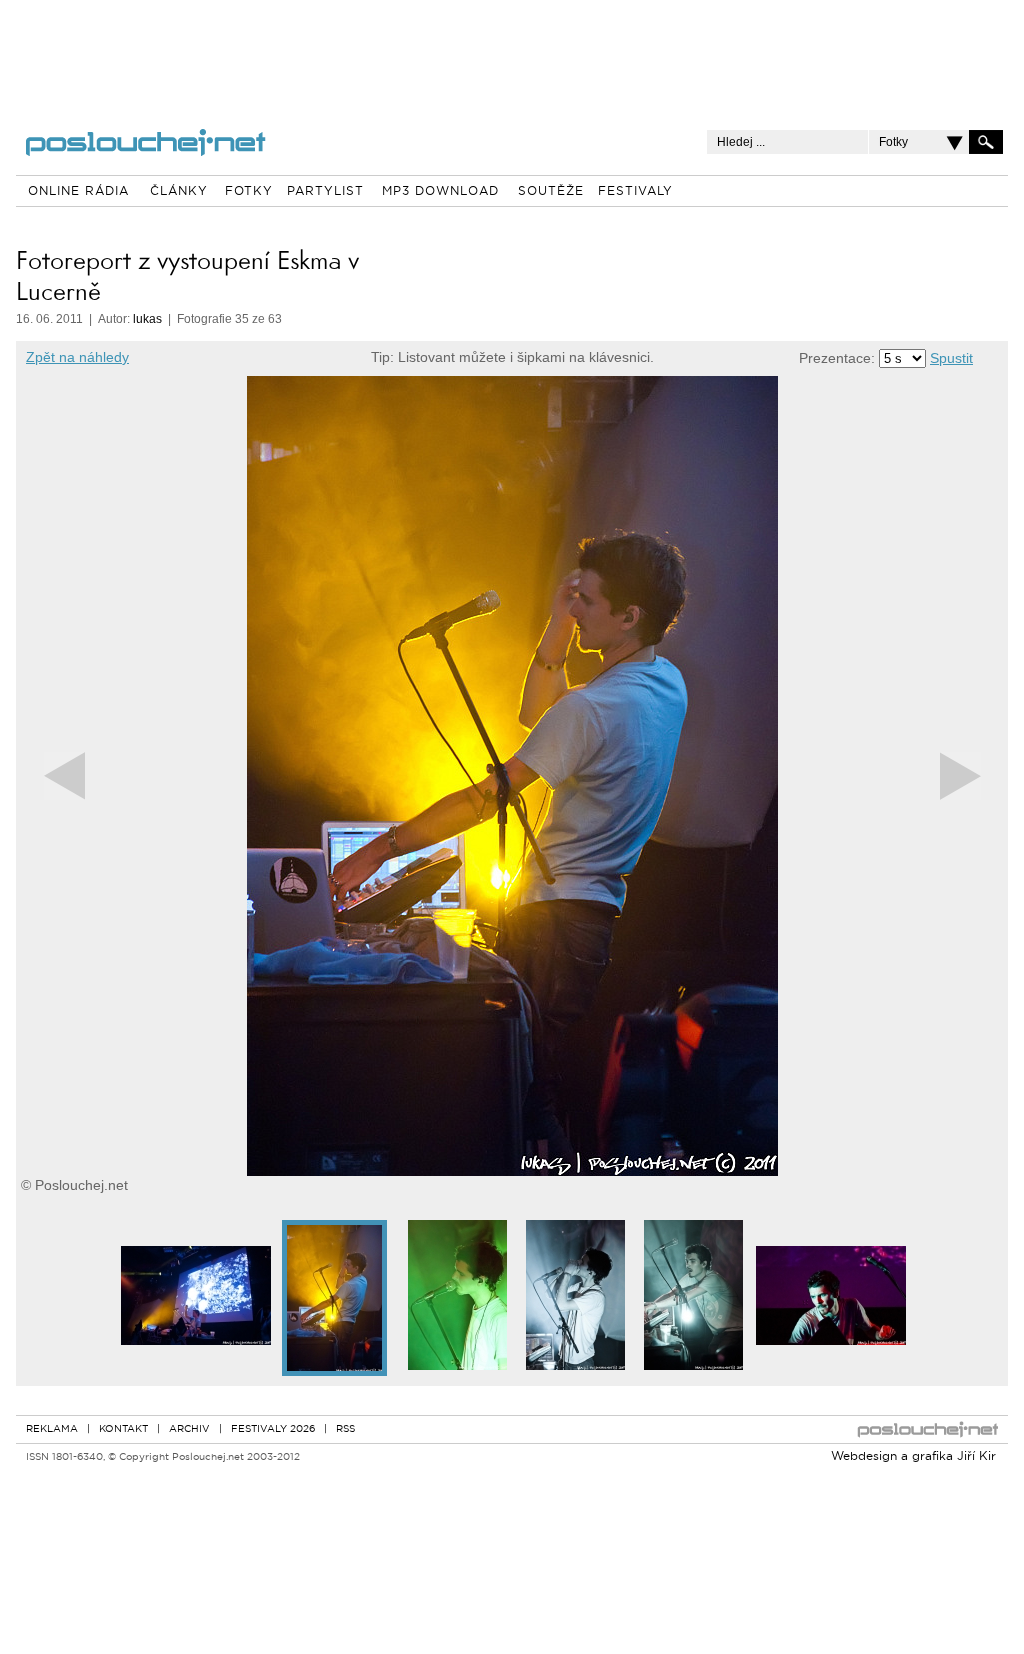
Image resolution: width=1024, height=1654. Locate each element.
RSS (345, 1429)
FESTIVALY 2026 (273, 1429)
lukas (147, 319)
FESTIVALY (635, 192)
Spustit (951, 358)
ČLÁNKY (179, 192)
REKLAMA (52, 1429)
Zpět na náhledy (77, 357)
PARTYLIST (325, 192)
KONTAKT (123, 1429)
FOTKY (249, 192)
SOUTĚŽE (551, 192)
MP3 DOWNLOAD (440, 192)
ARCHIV (189, 1429)
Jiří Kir (976, 1457)
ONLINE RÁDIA (78, 192)
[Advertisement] (512, 50)
